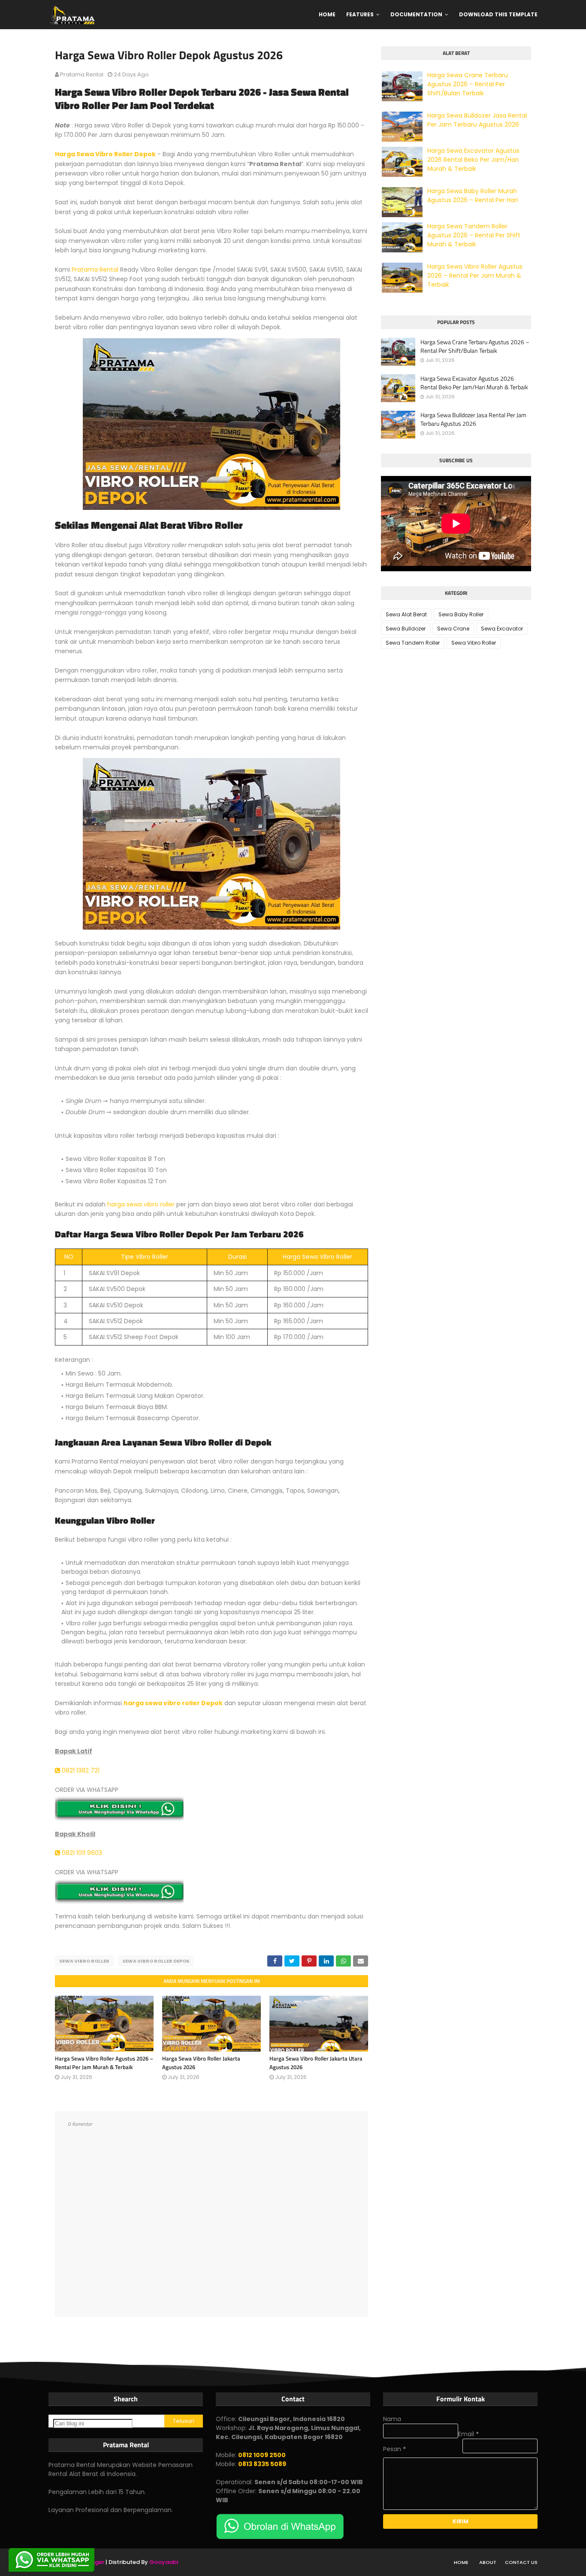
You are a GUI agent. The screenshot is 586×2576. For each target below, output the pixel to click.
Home (461, 2562)
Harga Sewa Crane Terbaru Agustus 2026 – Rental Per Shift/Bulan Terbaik (468, 84)
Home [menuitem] (327, 14)
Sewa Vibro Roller (84, 1961)
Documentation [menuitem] (416, 14)
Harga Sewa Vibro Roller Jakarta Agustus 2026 (201, 2063)
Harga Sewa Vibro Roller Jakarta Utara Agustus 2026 (316, 2063)
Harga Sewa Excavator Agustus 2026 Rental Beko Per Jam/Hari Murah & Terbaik (473, 160)
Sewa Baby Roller (461, 614)
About (488, 2562)
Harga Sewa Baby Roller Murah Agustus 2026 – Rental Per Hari (473, 195)
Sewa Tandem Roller (413, 643)
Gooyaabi (164, 2562)
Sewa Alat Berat (406, 614)
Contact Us (521, 2562)
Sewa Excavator (502, 629)
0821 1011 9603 (81, 1853)
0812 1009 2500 (262, 2455)
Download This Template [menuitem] (498, 14)
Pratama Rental (82, 74)
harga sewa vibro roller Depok (173, 1703)
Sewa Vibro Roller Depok (156, 1961)
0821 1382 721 (80, 1770)
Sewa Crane (453, 629)
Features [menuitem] (360, 14)
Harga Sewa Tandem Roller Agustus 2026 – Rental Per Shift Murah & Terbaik (474, 235)
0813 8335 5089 (262, 2464)
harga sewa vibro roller (141, 1204)
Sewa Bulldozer (406, 629)
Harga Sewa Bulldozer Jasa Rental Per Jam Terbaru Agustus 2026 (477, 120)
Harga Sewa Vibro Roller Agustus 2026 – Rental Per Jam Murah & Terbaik (104, 2063)
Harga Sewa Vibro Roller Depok (105, 154)
